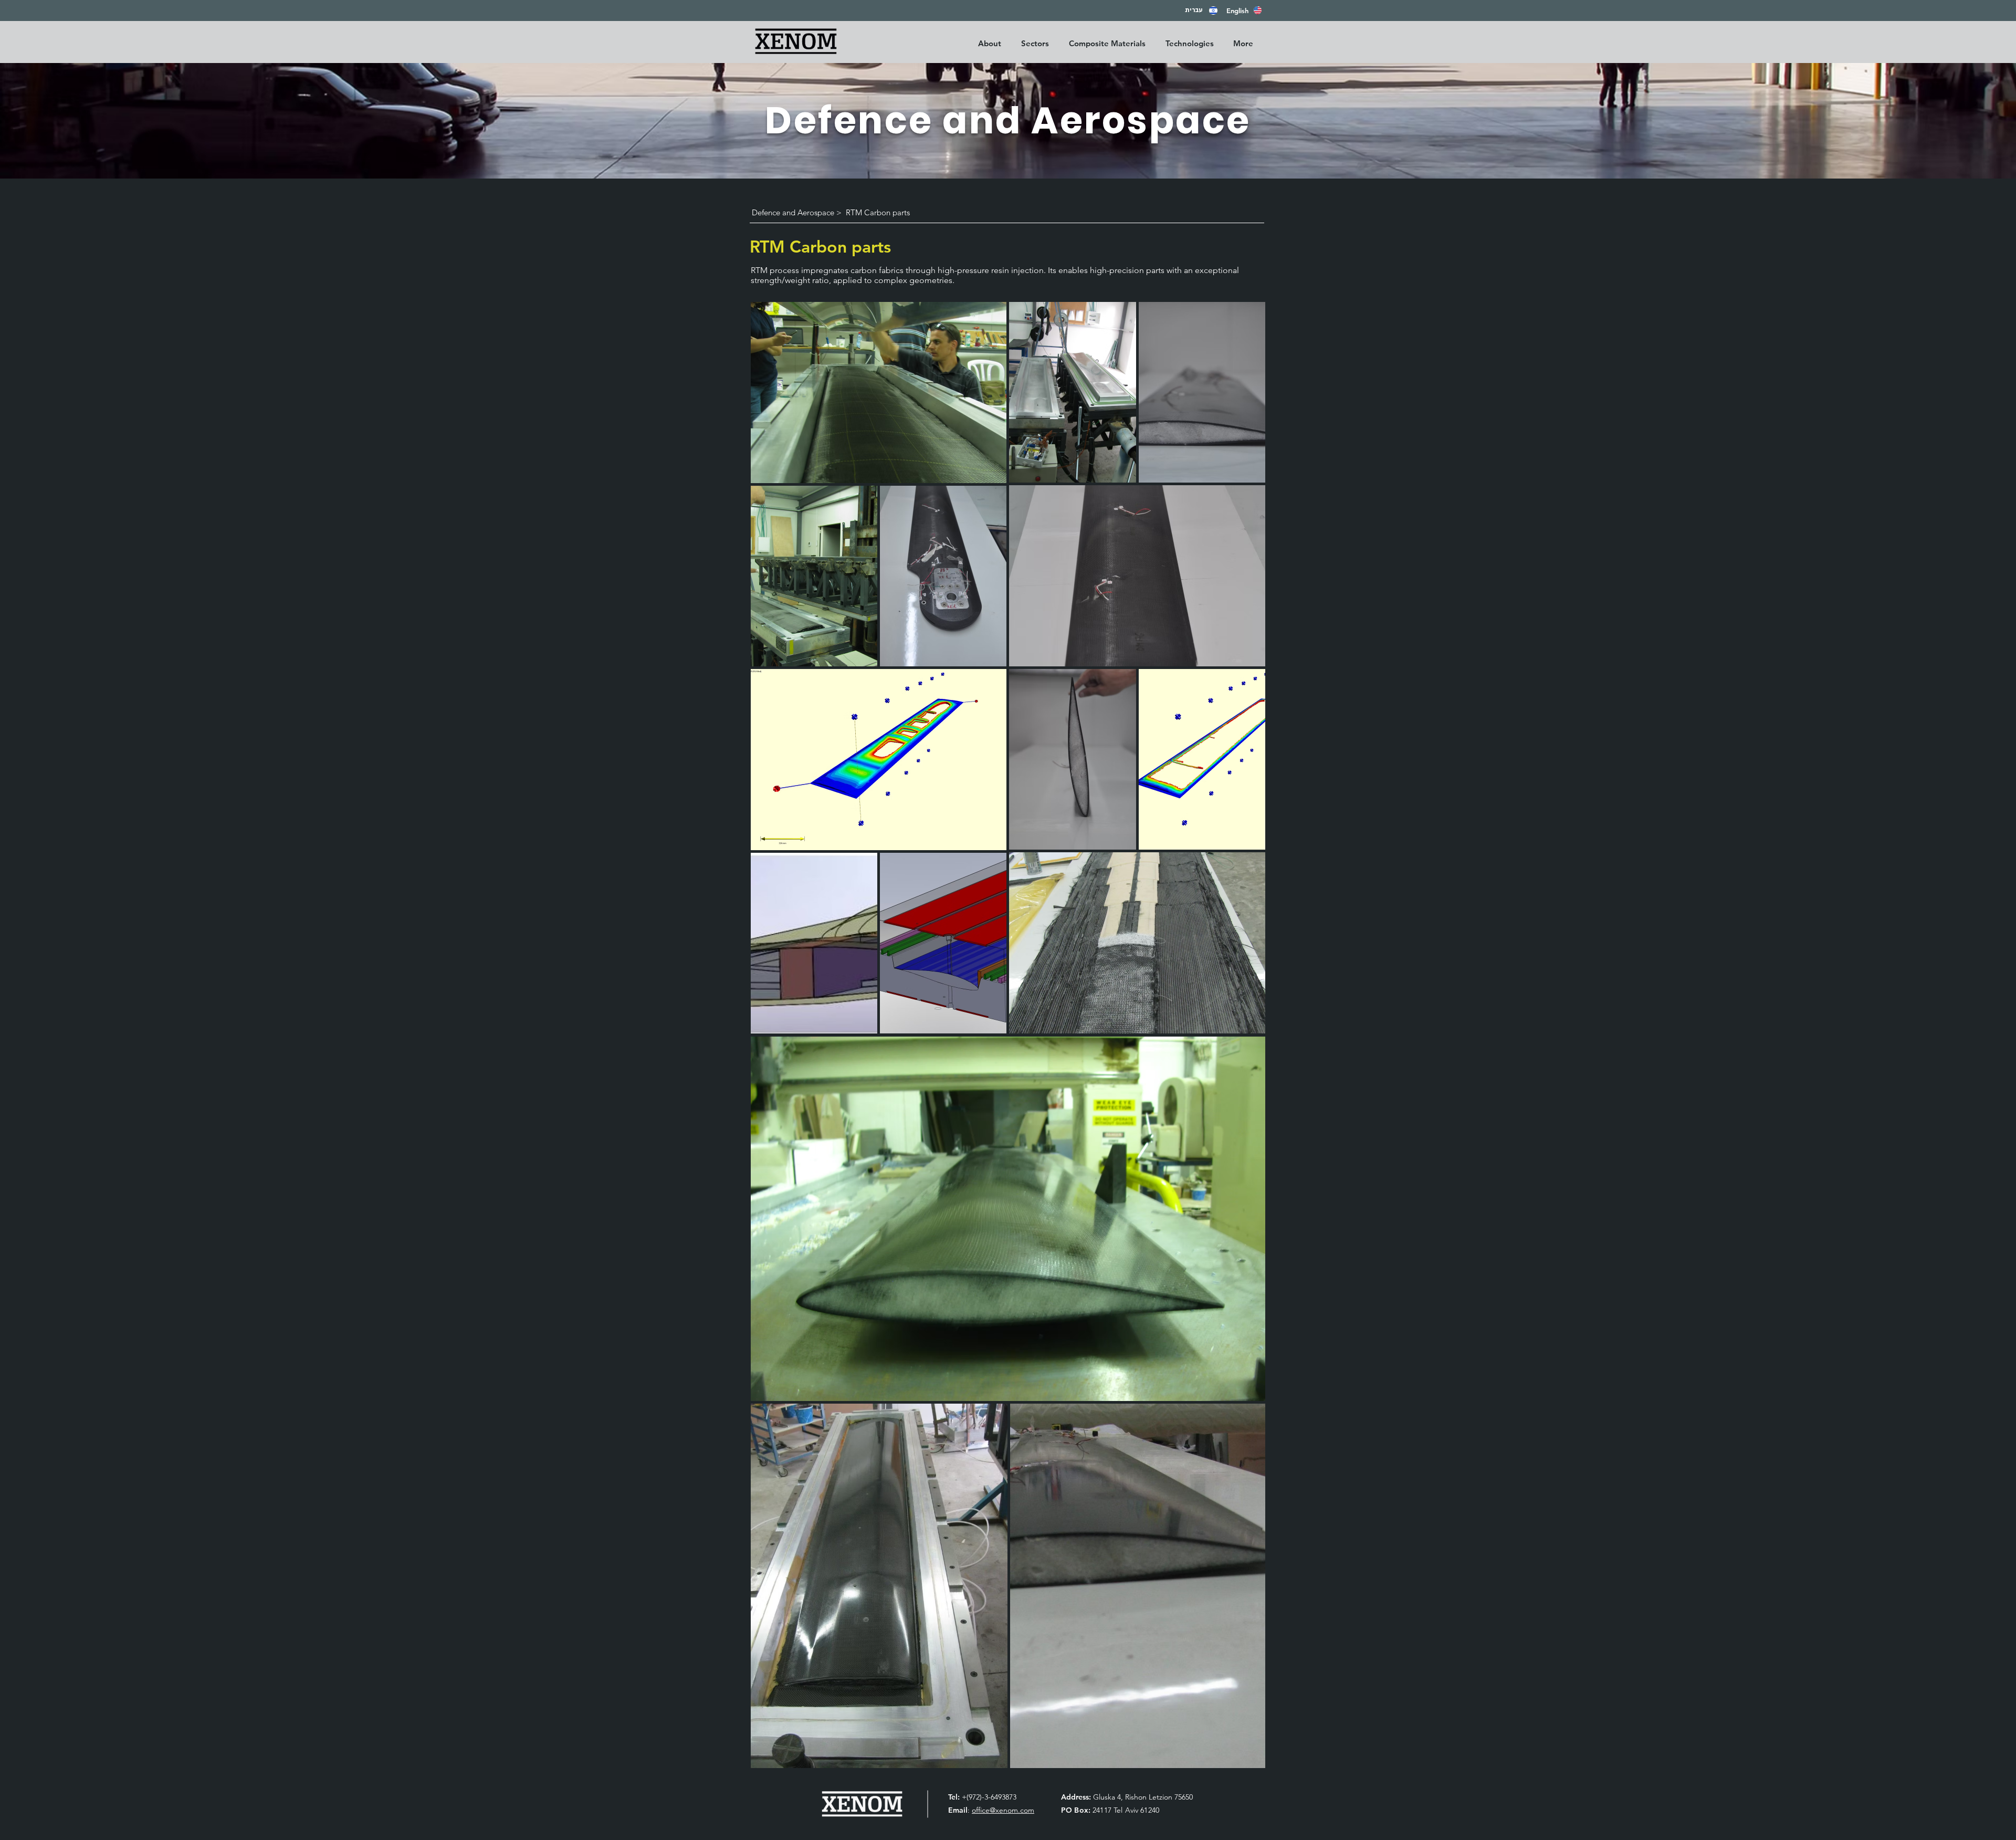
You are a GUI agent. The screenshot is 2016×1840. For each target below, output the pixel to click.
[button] (1037, 43)
